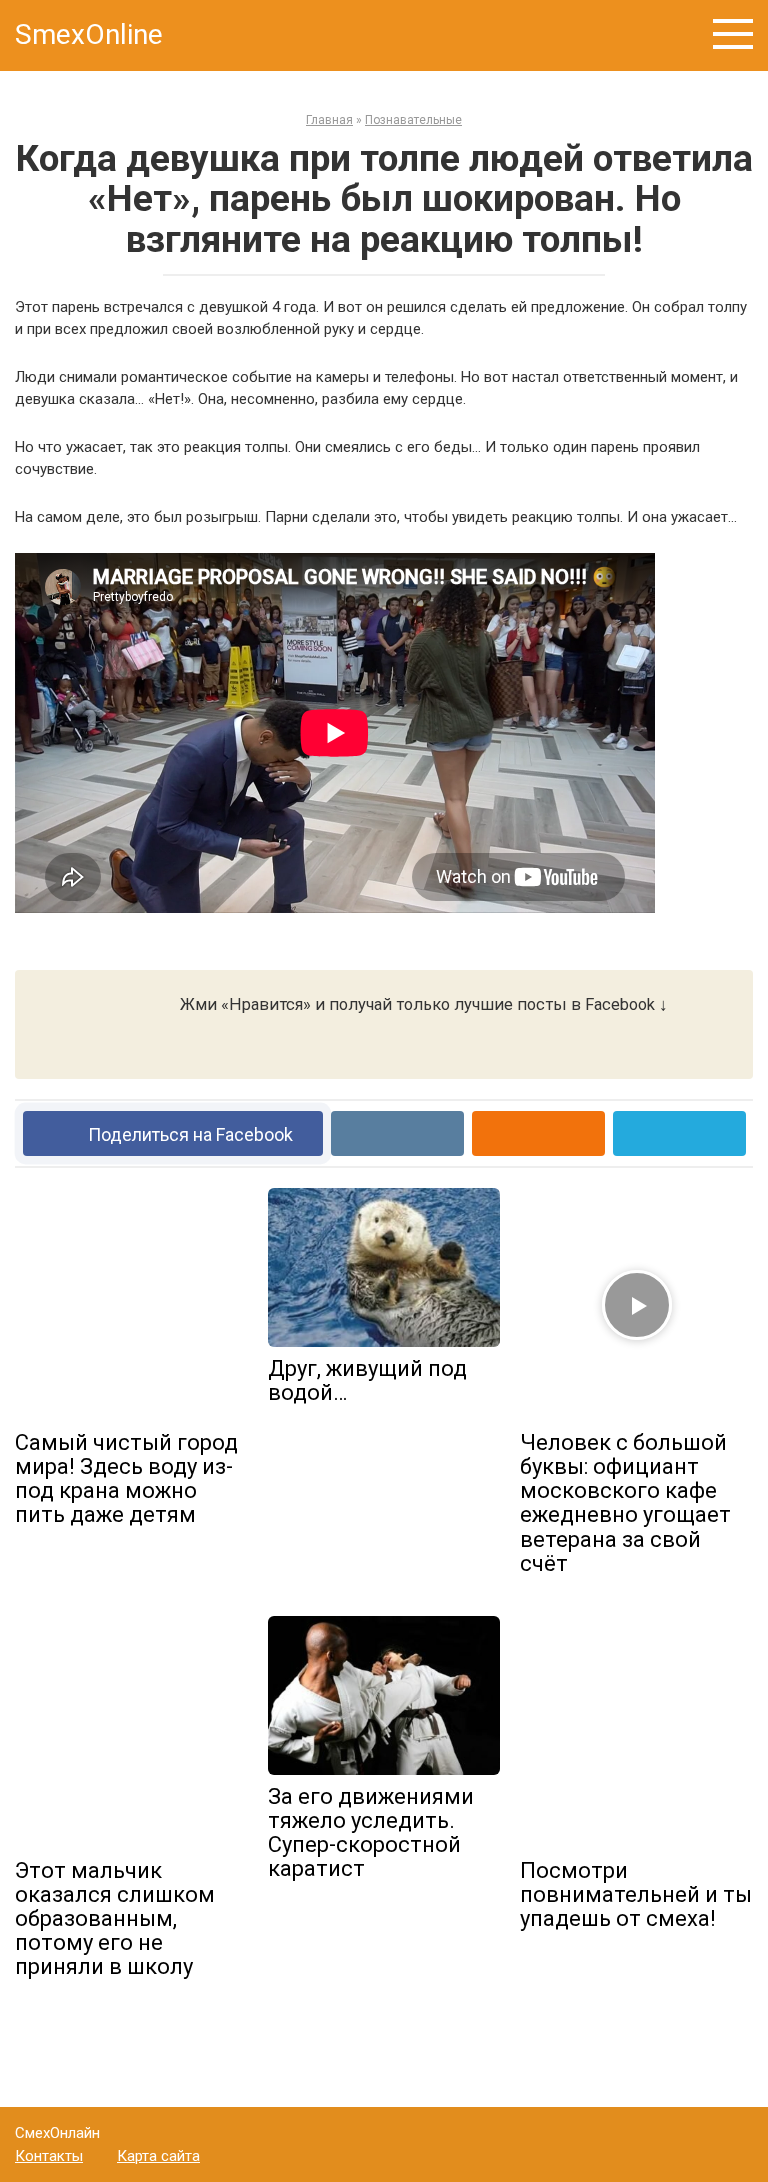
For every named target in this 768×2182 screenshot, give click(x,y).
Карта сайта (158, 2156)
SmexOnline (89, 34)
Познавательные (413, 120)
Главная (329, 120)
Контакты (49, 2156)
